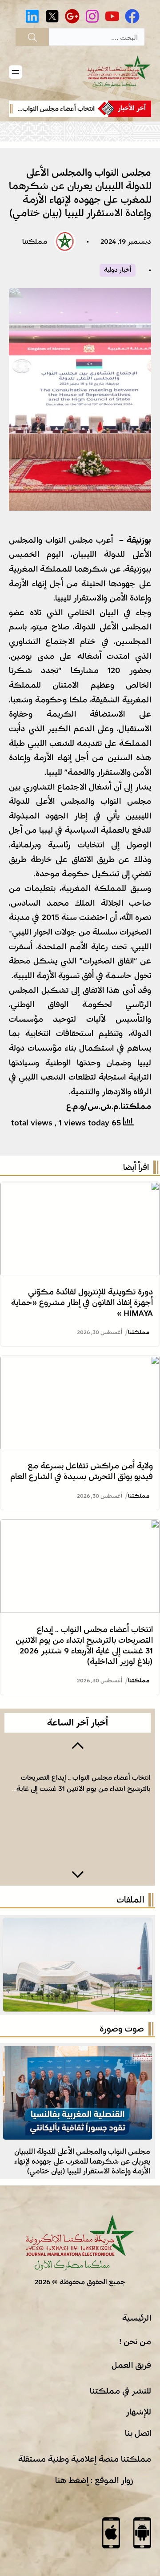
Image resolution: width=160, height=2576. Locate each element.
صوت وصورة (122, 2029)
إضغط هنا (72, 2480)
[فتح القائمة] (16, 72)
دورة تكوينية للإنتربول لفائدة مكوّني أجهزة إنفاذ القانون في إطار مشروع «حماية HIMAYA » (82, 1302)
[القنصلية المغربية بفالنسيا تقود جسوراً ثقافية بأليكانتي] (78, 2053)
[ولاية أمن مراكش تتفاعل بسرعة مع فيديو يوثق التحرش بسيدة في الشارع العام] (80, 1363)
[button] (78, 1745)
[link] (53, 109)
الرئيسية (137, 2318)
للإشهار (138, 2412)
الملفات (130, 1900)
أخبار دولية (118, 270)
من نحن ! (135, 2342)
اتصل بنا (138, 2433)
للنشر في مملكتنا (120, 2391)
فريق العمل (131, 2365)
